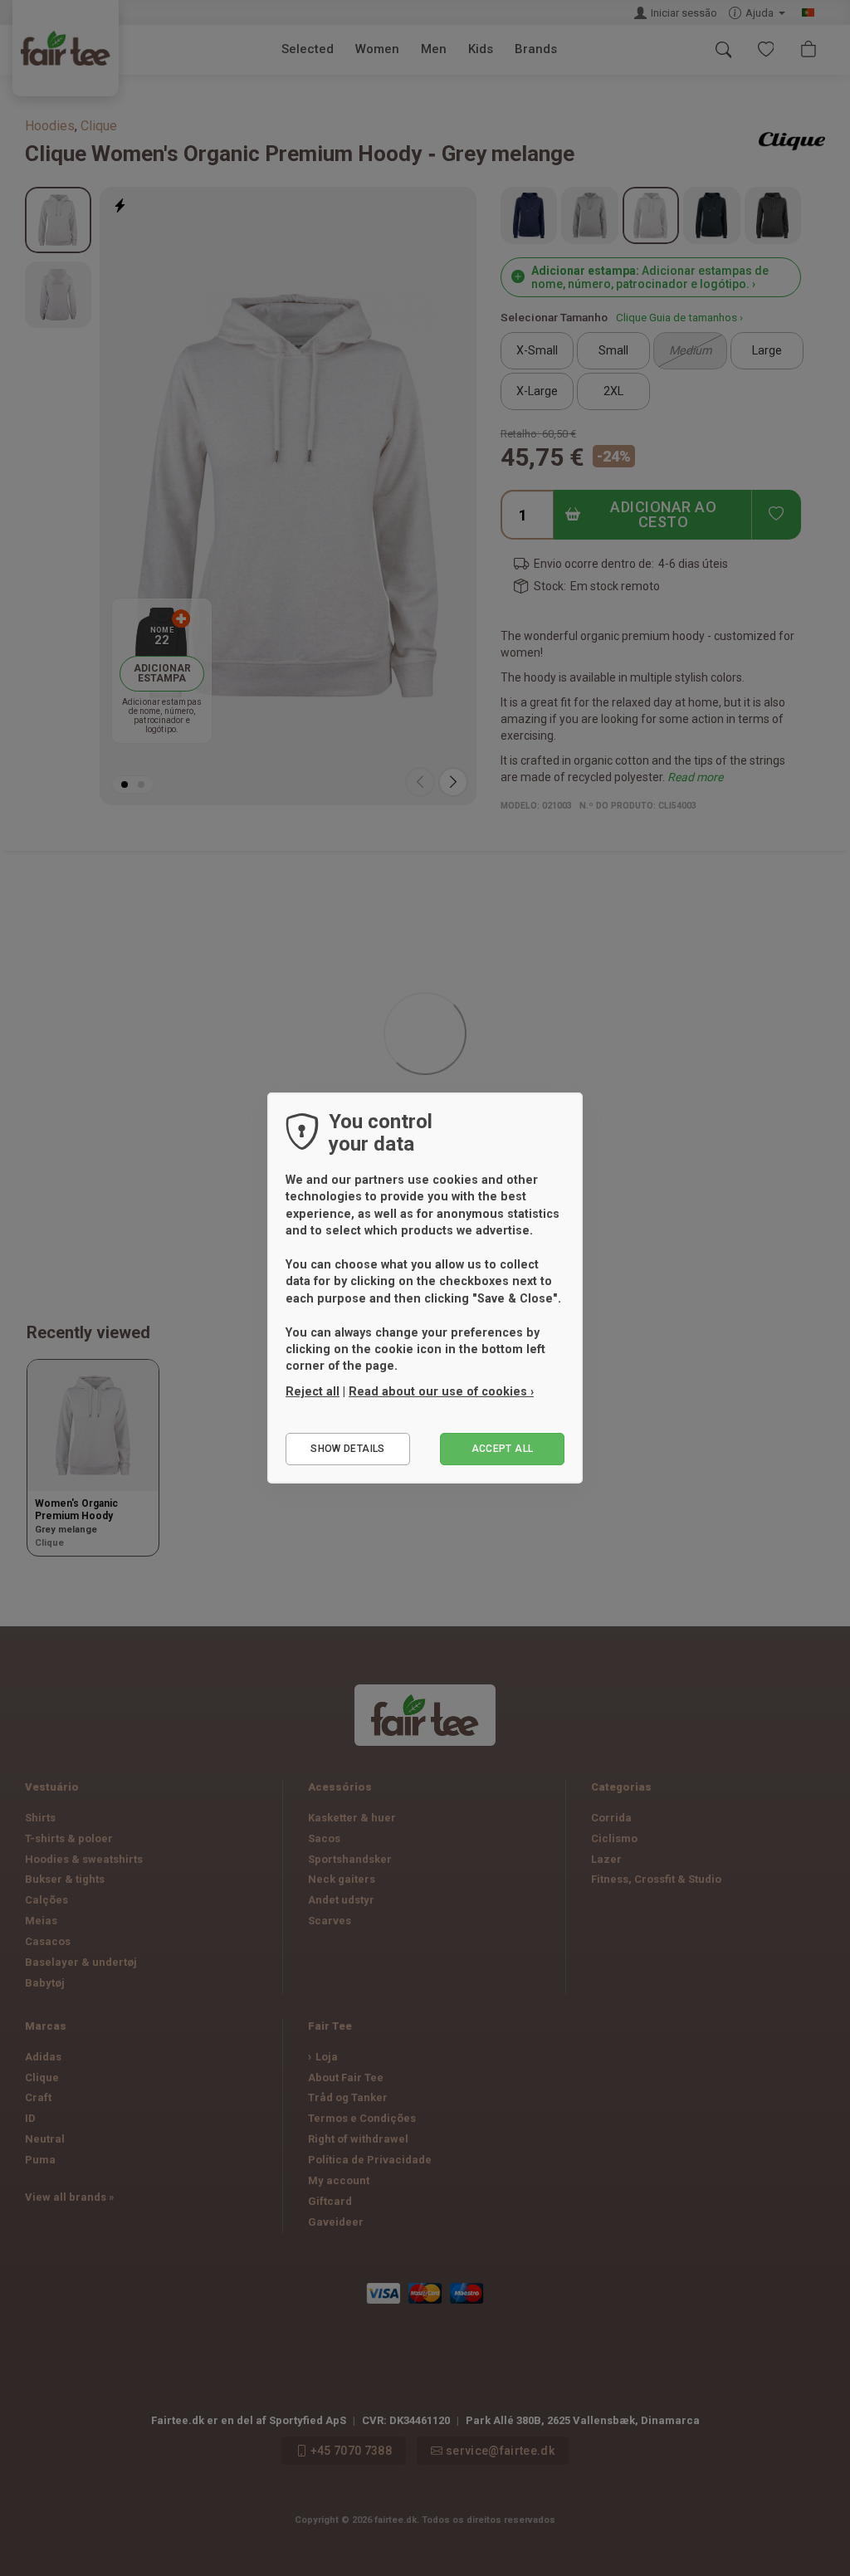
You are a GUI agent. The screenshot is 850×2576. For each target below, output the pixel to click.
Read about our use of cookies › (441, 1391)
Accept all (503, 1449)
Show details (347, 1449)
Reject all (313, 1391)
